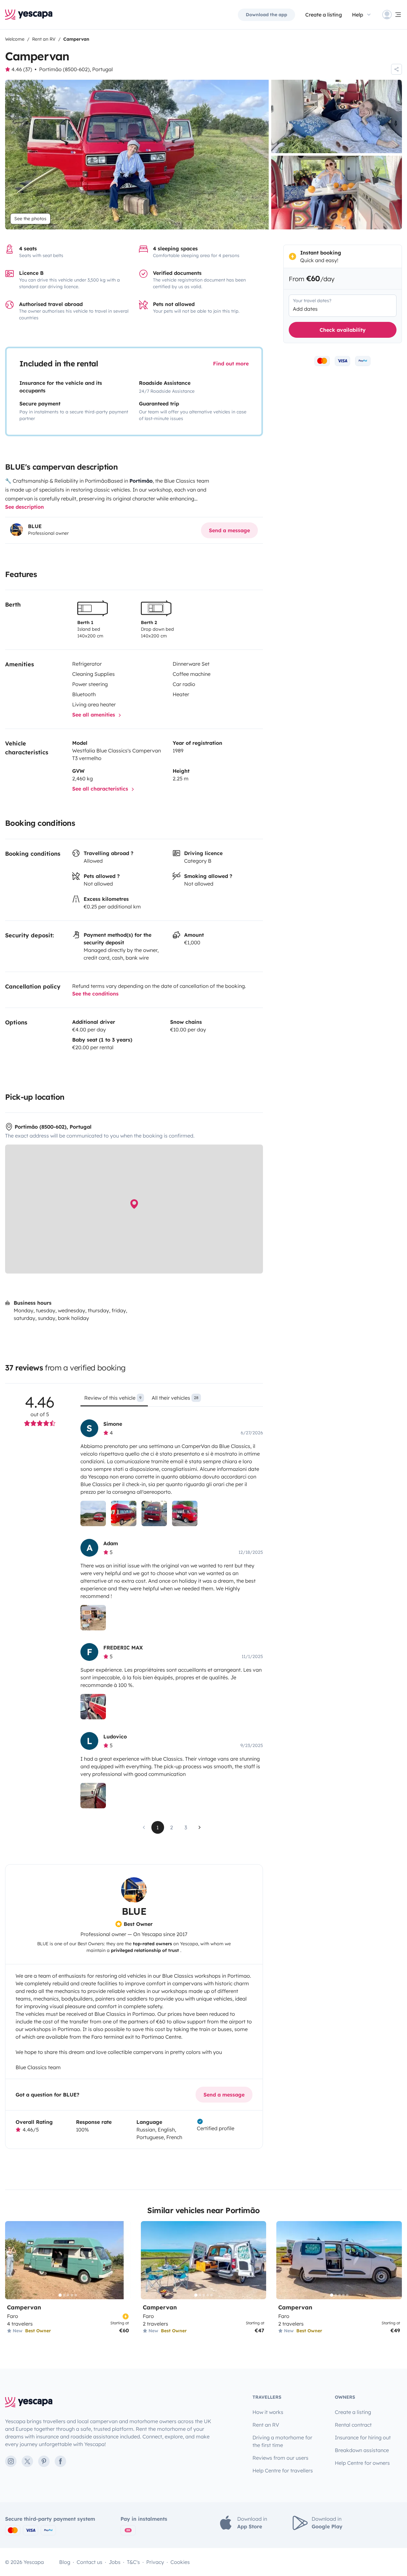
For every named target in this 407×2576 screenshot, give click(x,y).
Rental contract (353, 2425)
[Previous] (13, 2260)
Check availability (343, 330)
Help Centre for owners (362, 2463)
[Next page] (200, 1827)
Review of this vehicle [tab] (113, 1398)
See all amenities (94, 715)
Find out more (231, 364)
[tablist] (172, 1400)
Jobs (115, 2562)
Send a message (229, 530)
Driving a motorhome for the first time (282, 2441)
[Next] (123, 2260)
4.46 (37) (22, 69)
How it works (268, 2412)
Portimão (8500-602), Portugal (76, 69)
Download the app (266, 15)
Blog (65, 2562)
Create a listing (324, 15)
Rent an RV (266, 2425)
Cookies (180, 2562)
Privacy (155, 2562)
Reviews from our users (280, 2458)
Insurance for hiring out (363, 2437)
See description (24, 507)
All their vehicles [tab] (175, 1398)
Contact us (90, 2562)
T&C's (133, 2562)
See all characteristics (101, 789)
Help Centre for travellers (283, 2471)
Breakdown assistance (362, 2450)
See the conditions (95, 994)
